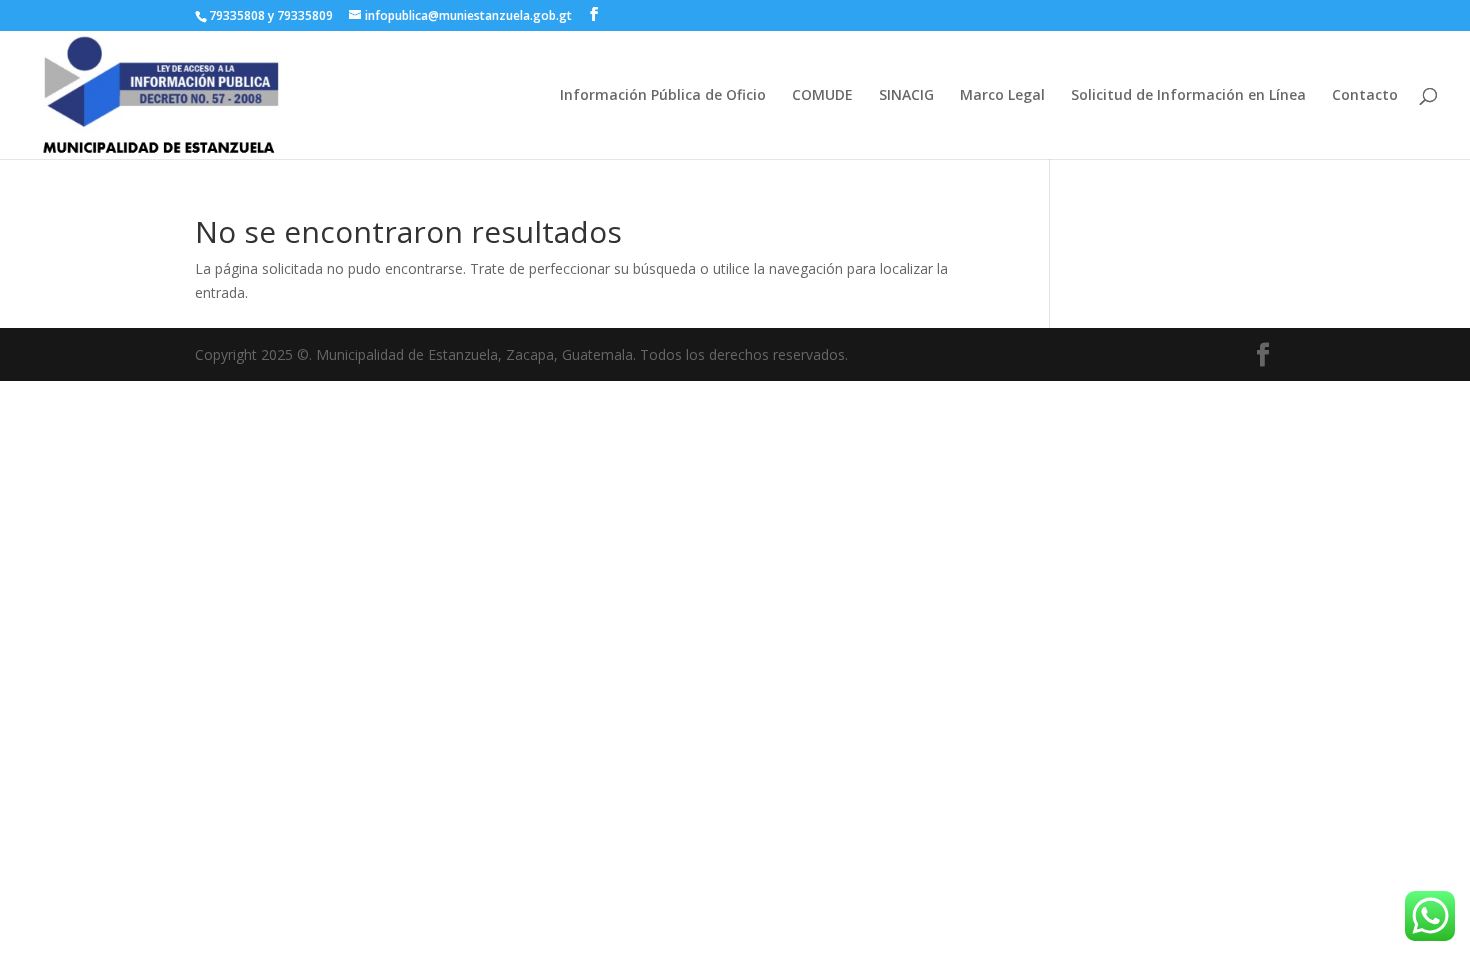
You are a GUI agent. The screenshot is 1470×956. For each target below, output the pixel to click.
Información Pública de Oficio (663, 96)
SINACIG (906, 96)
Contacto (1365, 96)
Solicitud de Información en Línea (1188, 96)
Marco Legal (1002, 96)
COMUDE (822, 96)
